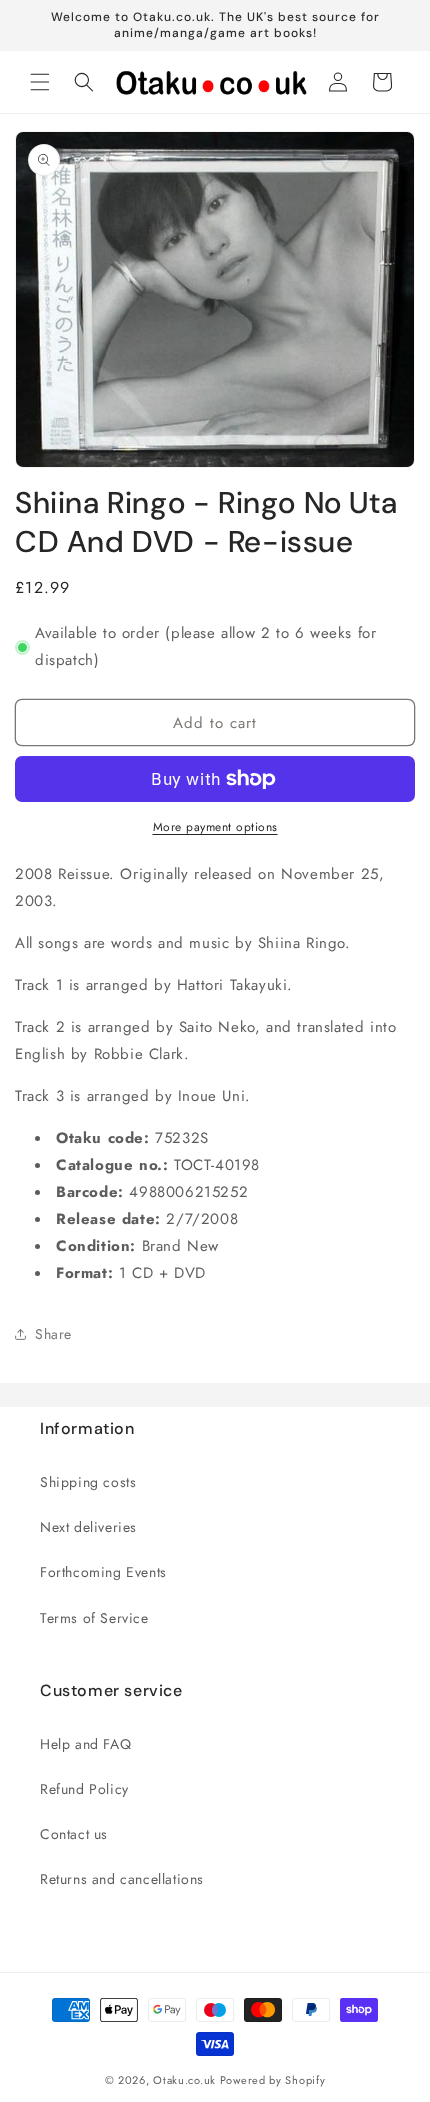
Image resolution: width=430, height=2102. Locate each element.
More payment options (215, 827)
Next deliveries (88, 1527)
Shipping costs (88, 1482)
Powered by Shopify (273, 2080)
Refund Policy (84, 1789)
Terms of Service (94, 1618)
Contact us (74, 1834)
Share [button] (53, 1334)
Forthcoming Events (103, 1572)
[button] (40, 82)
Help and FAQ (85, 1744)
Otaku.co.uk (184, 2080)
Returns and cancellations (122, 1879)
